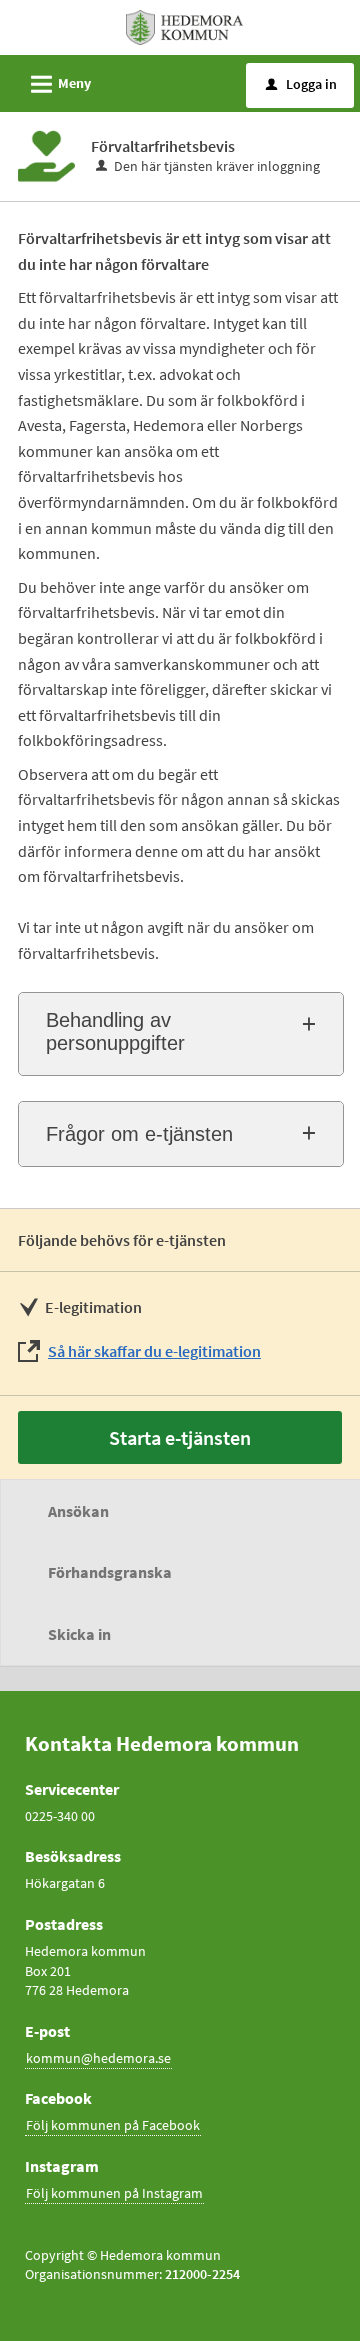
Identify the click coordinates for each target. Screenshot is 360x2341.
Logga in (301, 84)
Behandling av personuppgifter (115, 1031)
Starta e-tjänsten (180, 1437)
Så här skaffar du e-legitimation (154, 1351)
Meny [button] (58, 84)
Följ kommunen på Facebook (113, 2125)
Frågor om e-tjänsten (139, 1134)
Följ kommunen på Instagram (114, 2193)
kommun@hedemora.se (98, 2058)
